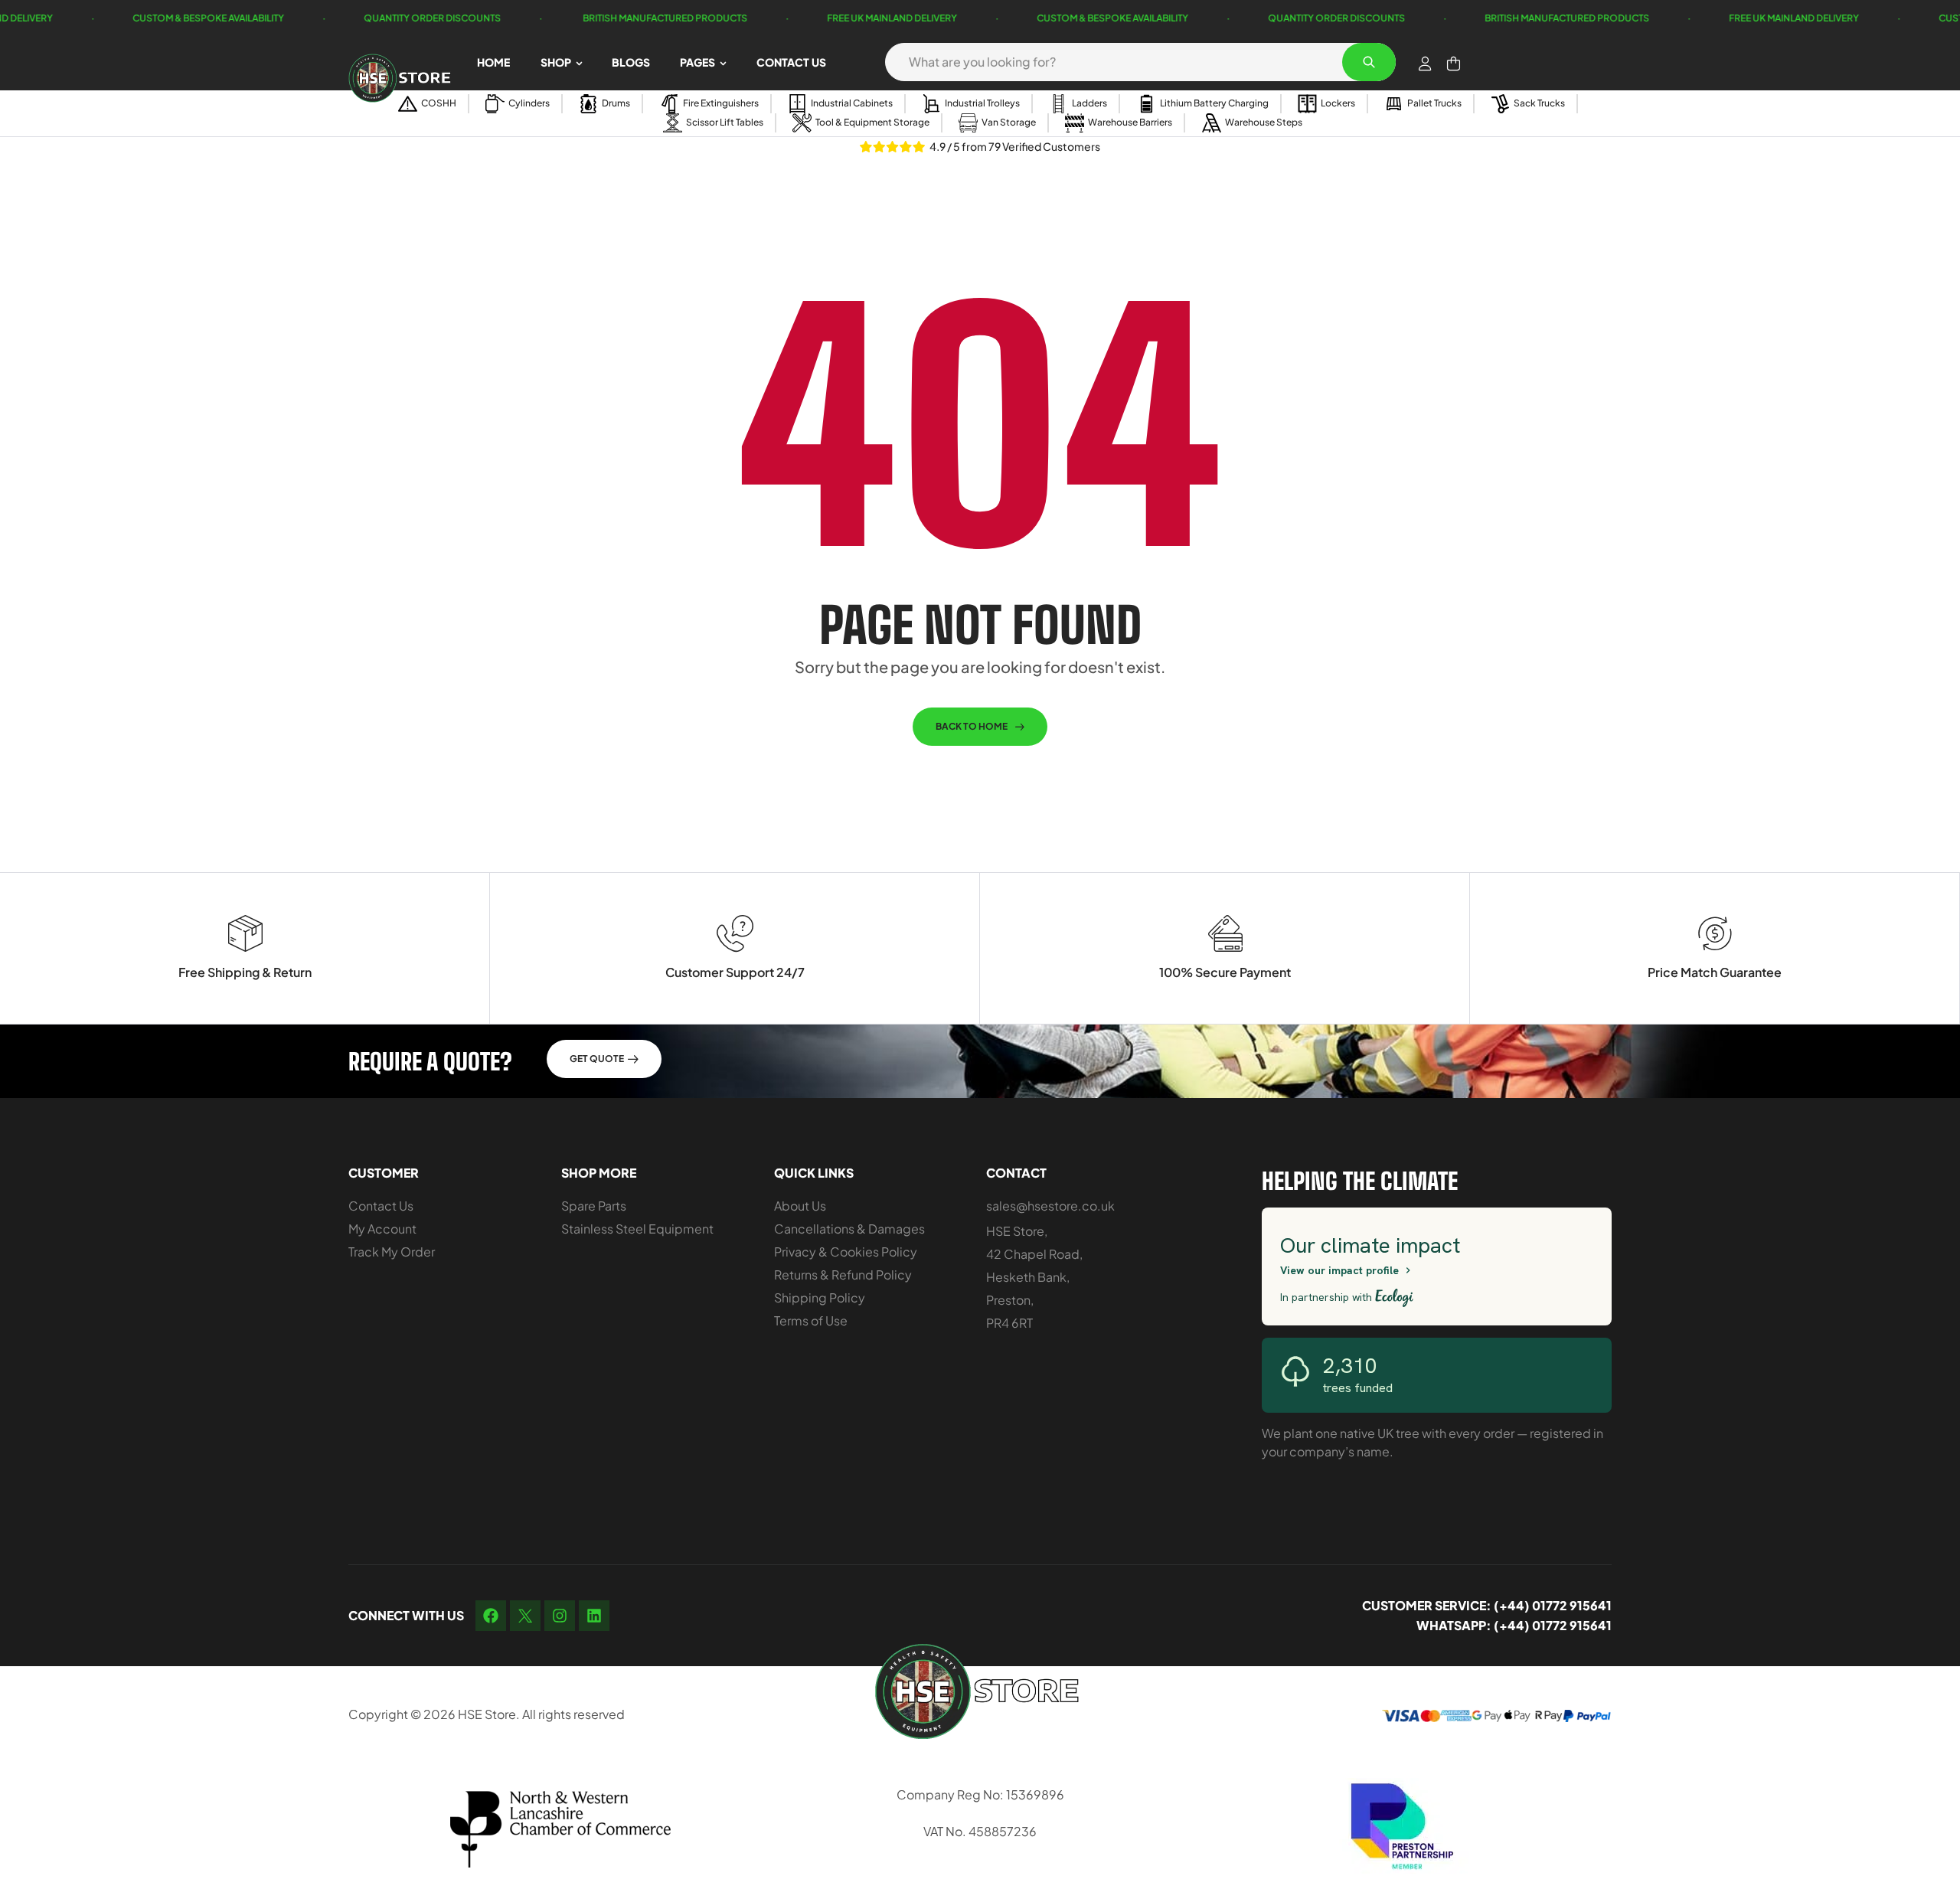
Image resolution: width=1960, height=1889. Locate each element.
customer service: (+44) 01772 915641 (1487, 1605)
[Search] (1369, 62)
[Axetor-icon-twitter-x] (525, 1616)
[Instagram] (560, 1616)
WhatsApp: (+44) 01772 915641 (1514, 1625)
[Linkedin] (594, 1616)
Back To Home (972, 726)
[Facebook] (491, 1616)
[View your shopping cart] (1454, 64)
